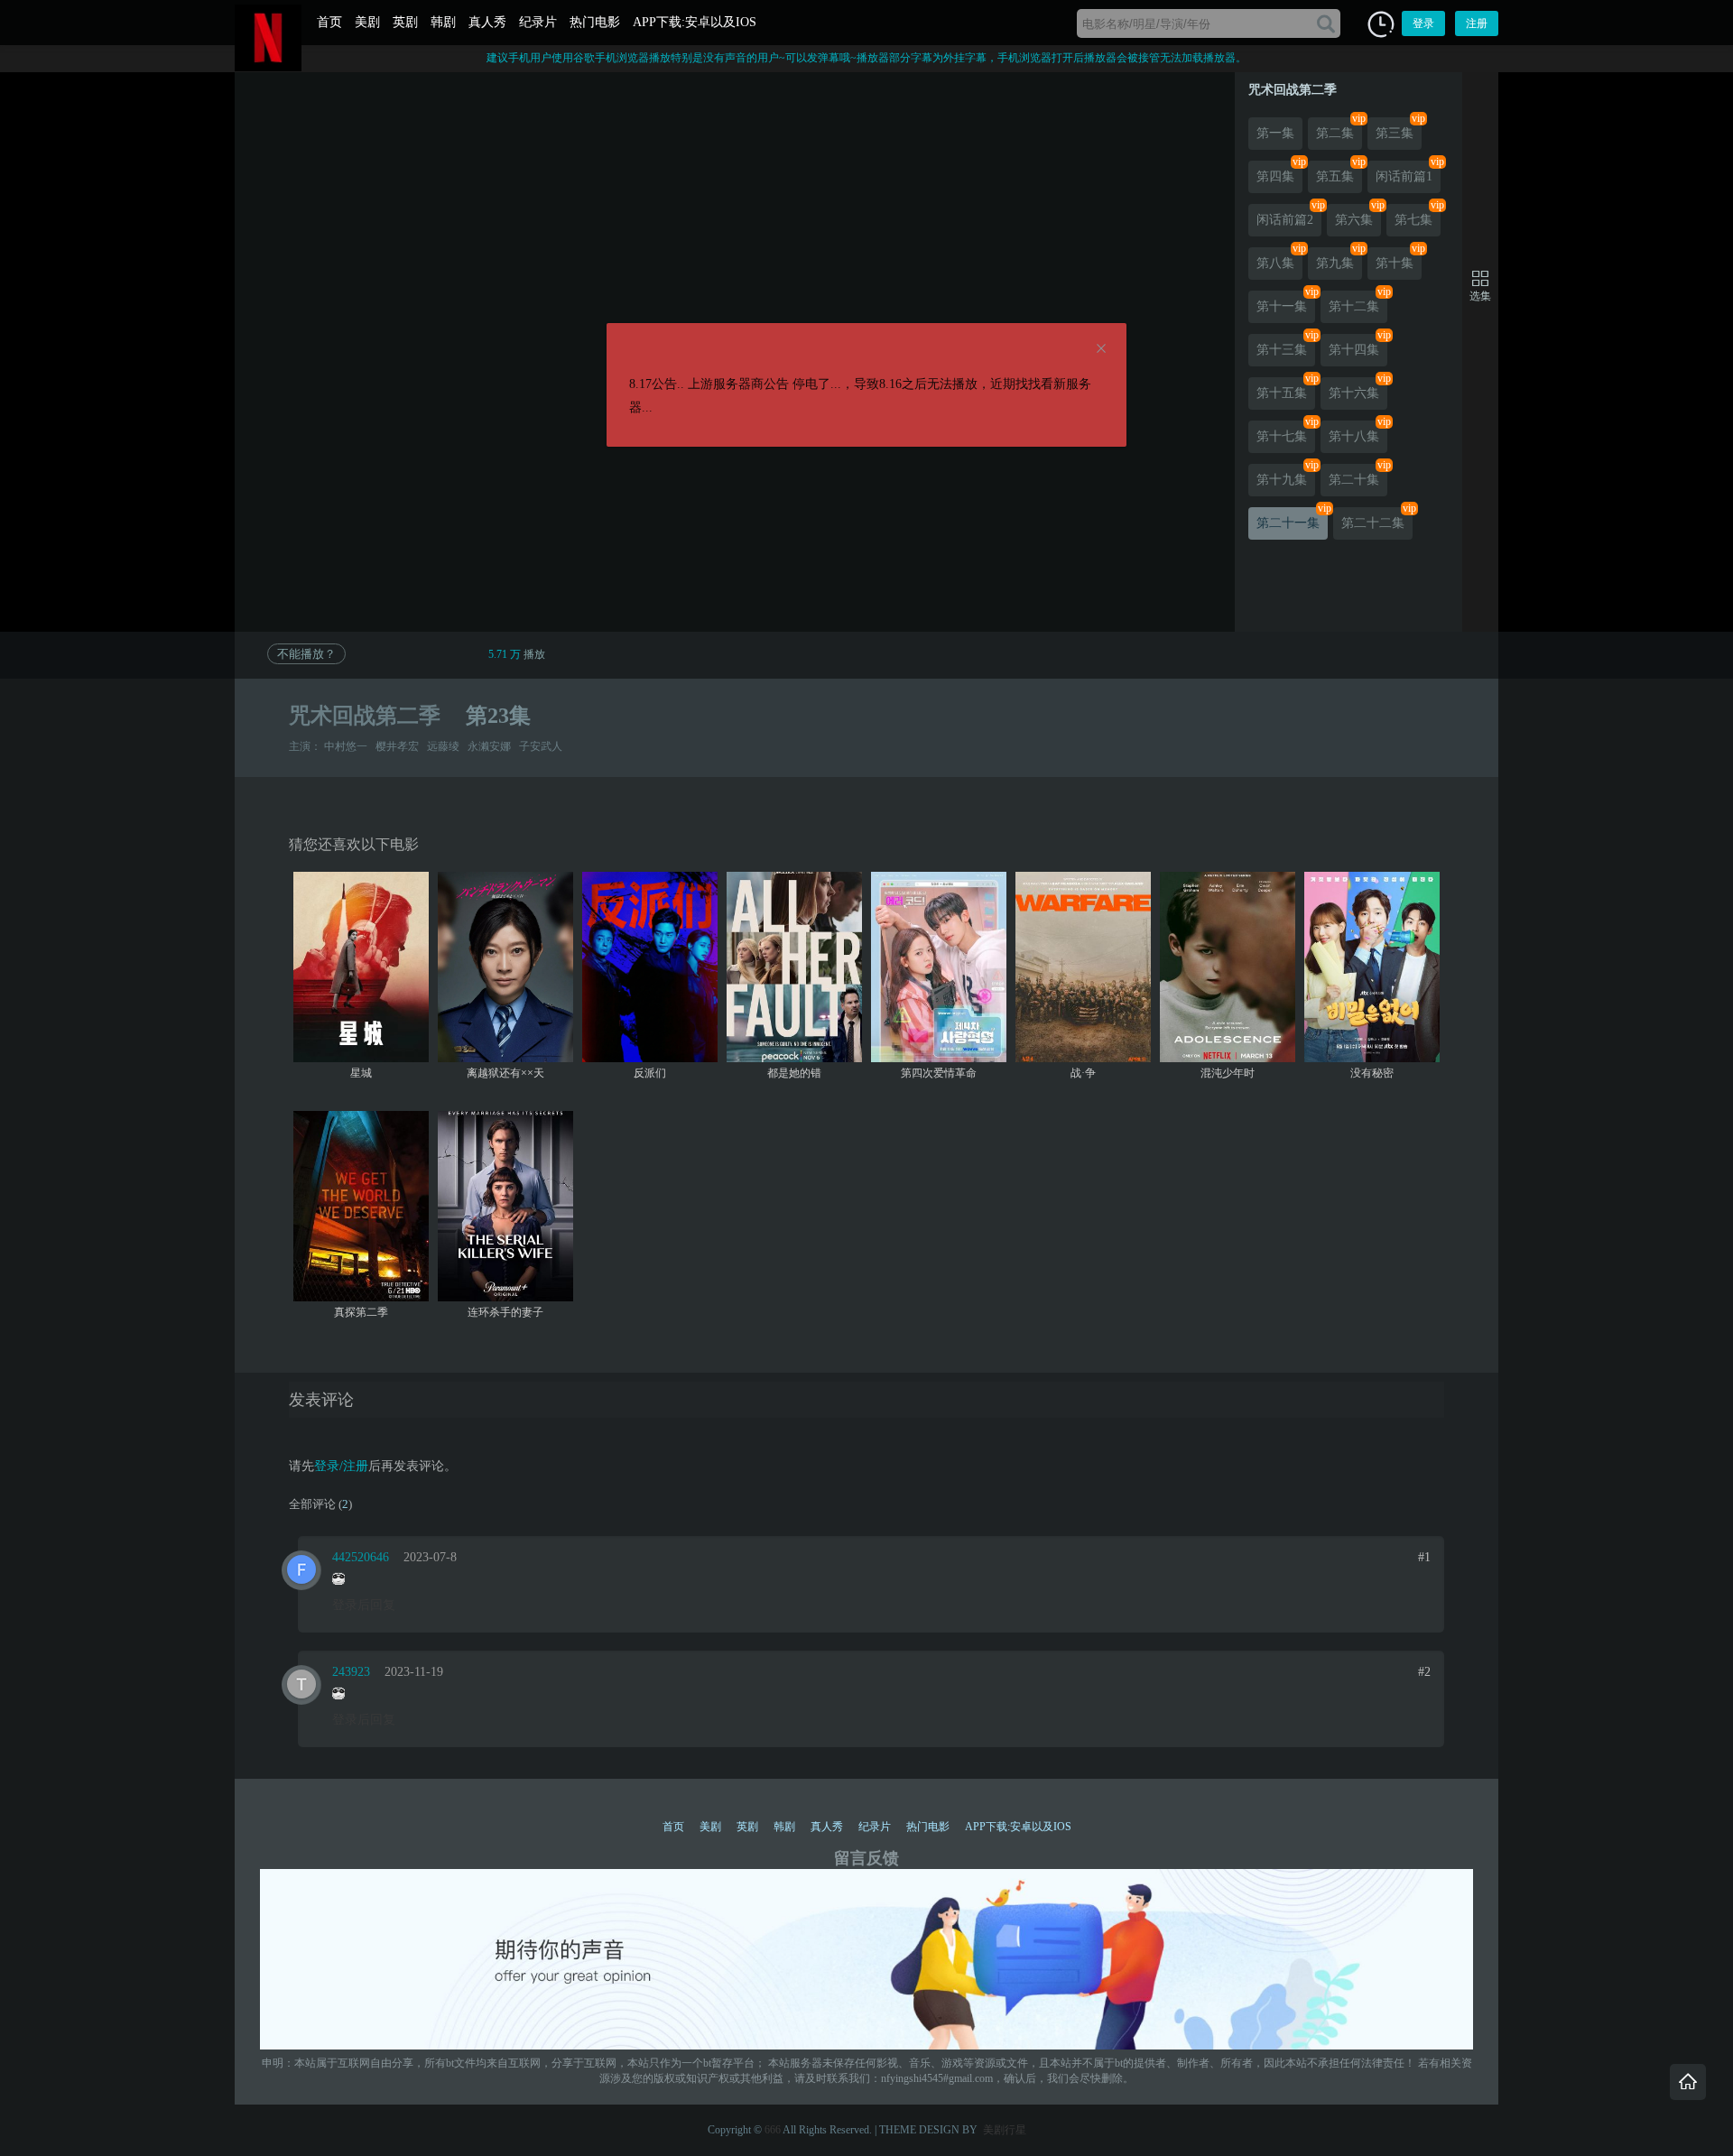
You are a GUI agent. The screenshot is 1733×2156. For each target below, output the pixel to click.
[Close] (1101, 349)
